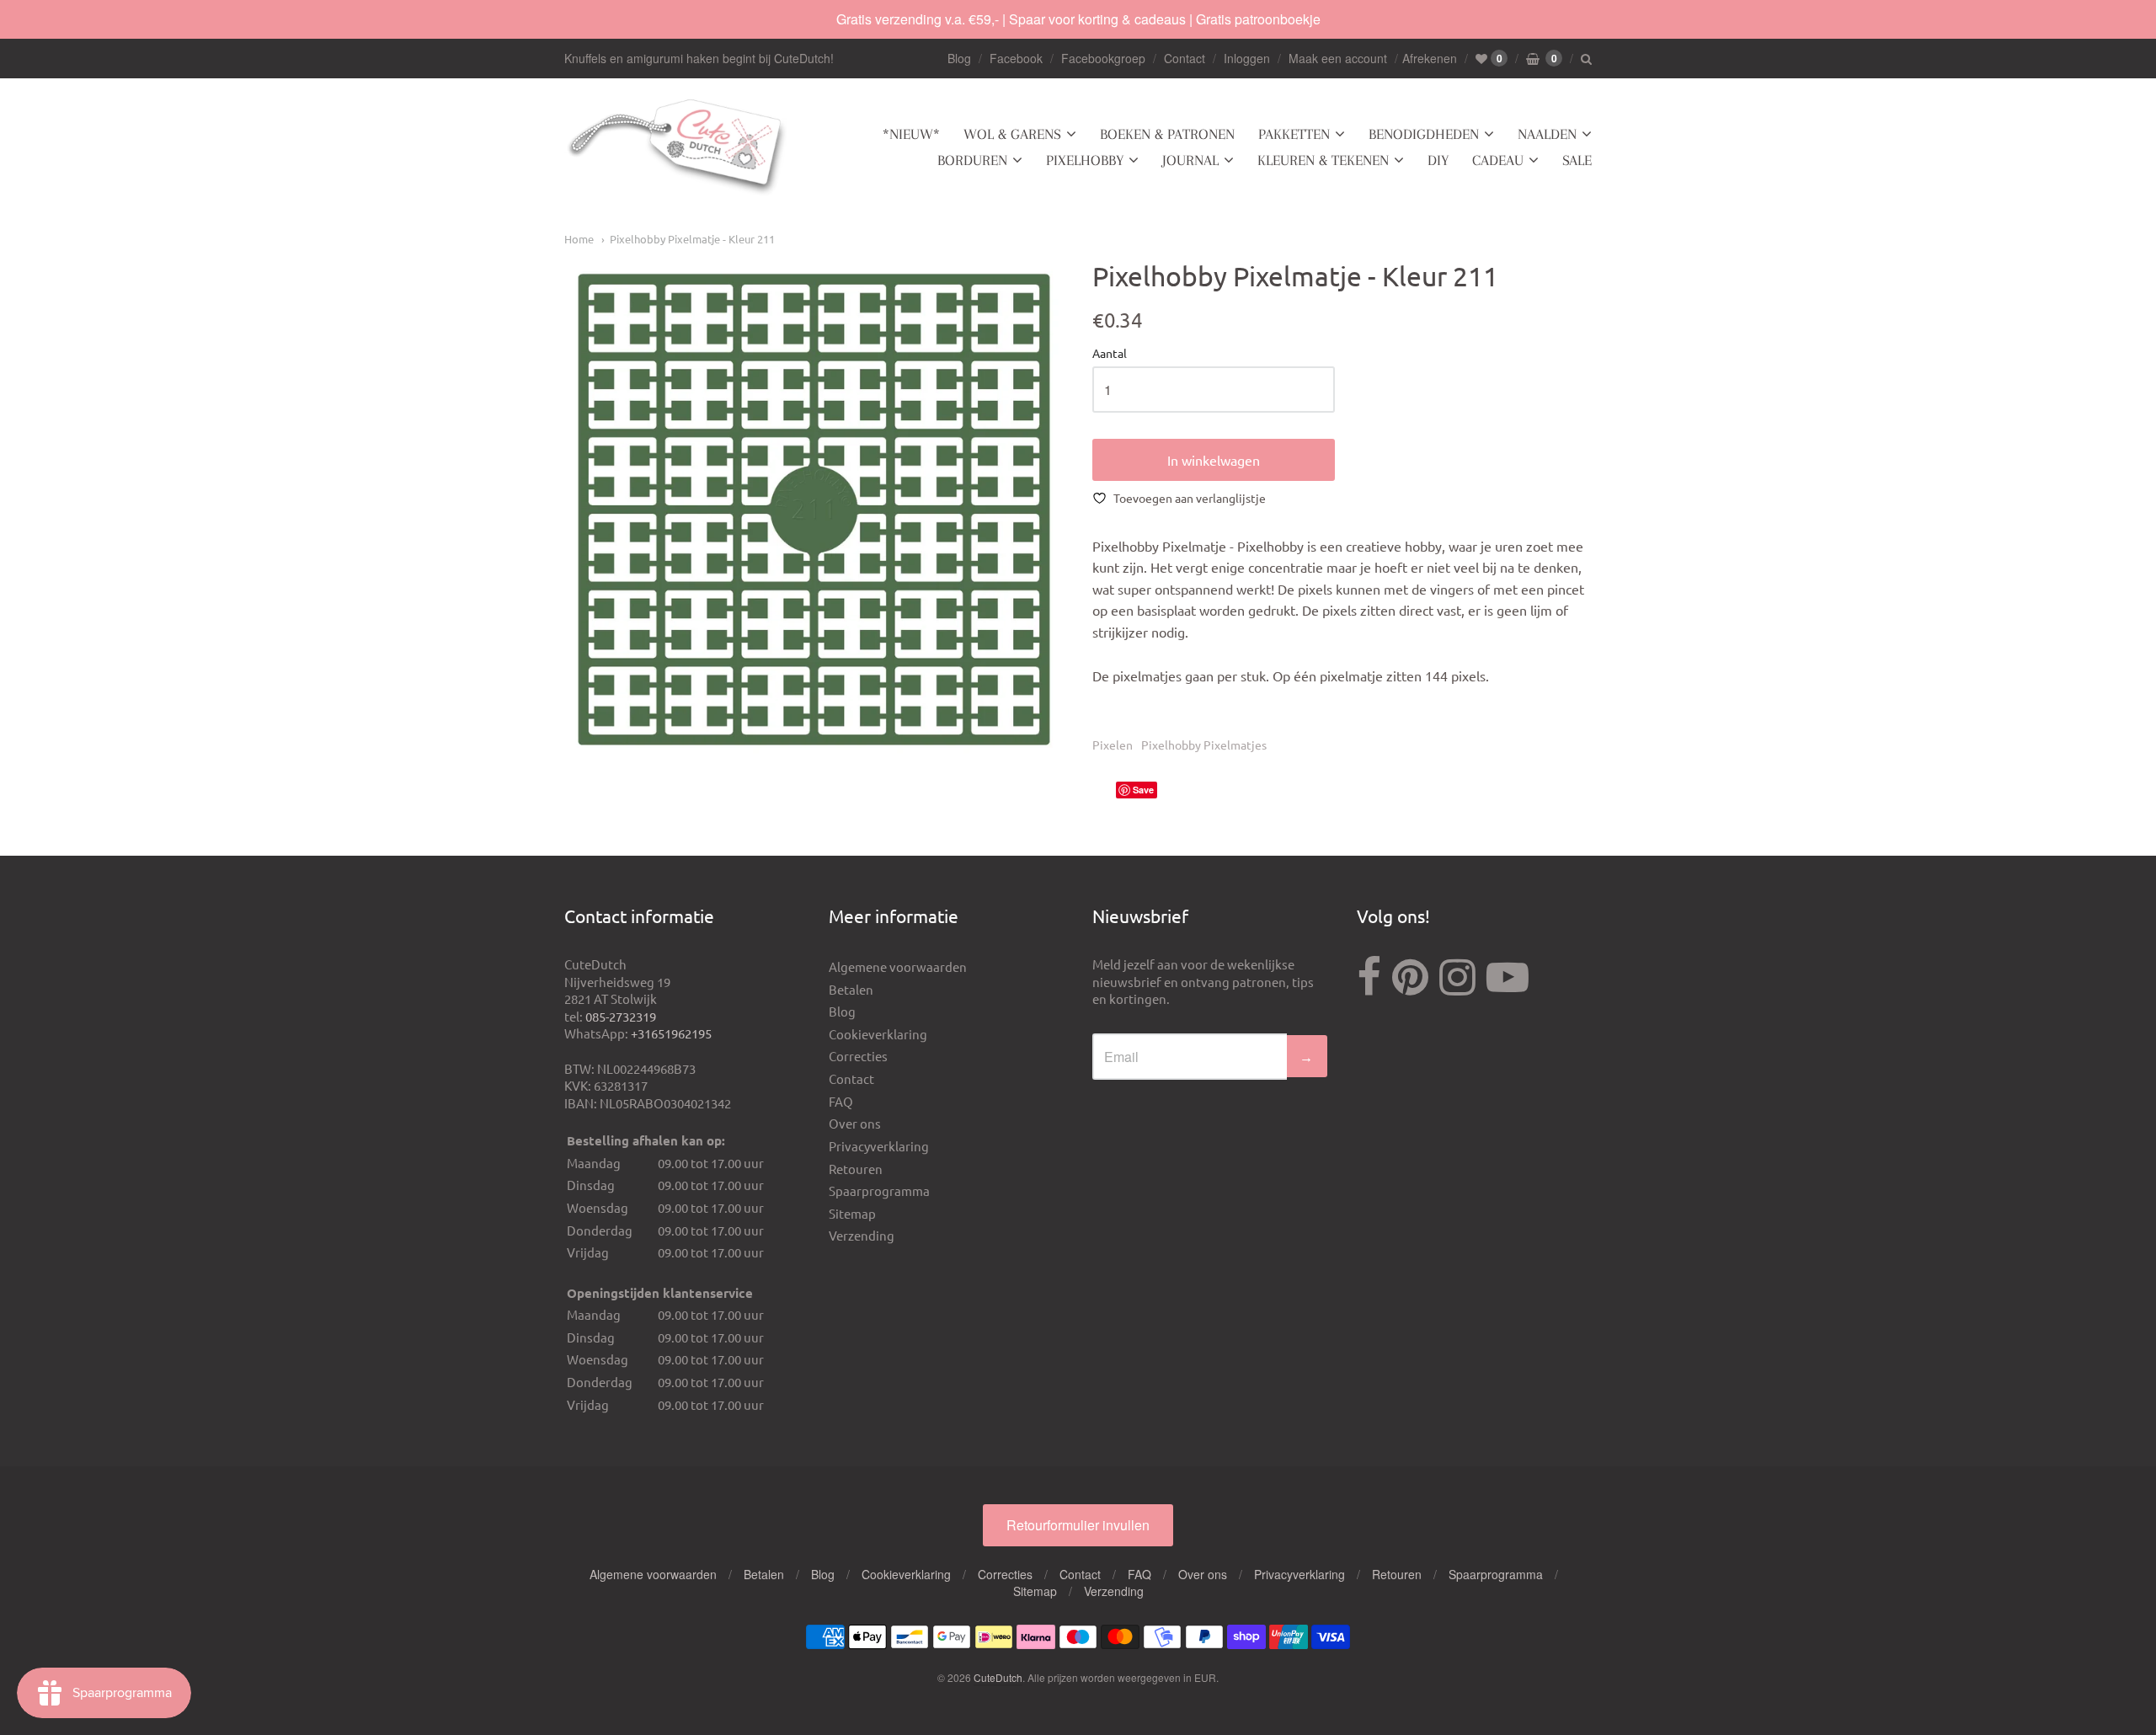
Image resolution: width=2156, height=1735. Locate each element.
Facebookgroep (1103, 58)
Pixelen (1113, 745)
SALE (1577, 160)
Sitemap (852, 1213)
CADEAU (1498, 160)
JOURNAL (1190, 160)
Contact (1185, 58)
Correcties (858, 1056)
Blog (959, 58)
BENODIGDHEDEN (1424, 134)
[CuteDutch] (678, 148)
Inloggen (1247, 58)
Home (579, 239)
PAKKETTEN (1294, 134)
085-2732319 (621, 1016)
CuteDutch (998, 1677)
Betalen (851, 989)
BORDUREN (972, 160)
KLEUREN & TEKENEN (1323, 160)
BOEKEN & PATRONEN (1167, 134)
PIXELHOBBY (1085, 160)
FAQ (841, 1101)
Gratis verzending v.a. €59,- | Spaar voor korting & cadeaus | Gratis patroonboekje (1078, 19)
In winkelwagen (1214, 460)
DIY (1438, 160)
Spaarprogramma (879, 1190)
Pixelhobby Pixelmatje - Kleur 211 (692, 239)
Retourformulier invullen (1078, 1525)
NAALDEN (1547, 134)
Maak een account (1338, 58)
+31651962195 (671, 1033)
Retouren (856, 1169)
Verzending (862, 1235)
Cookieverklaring (878, 1034)
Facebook (1016, 58)
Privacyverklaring (879, 1146)
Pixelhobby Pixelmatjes (1204, 745)
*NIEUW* (911, 134)
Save (1143, 790)
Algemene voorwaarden (898, 966)
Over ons (855, 1123)
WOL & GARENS (1012, 134)
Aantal (1110, 354)
